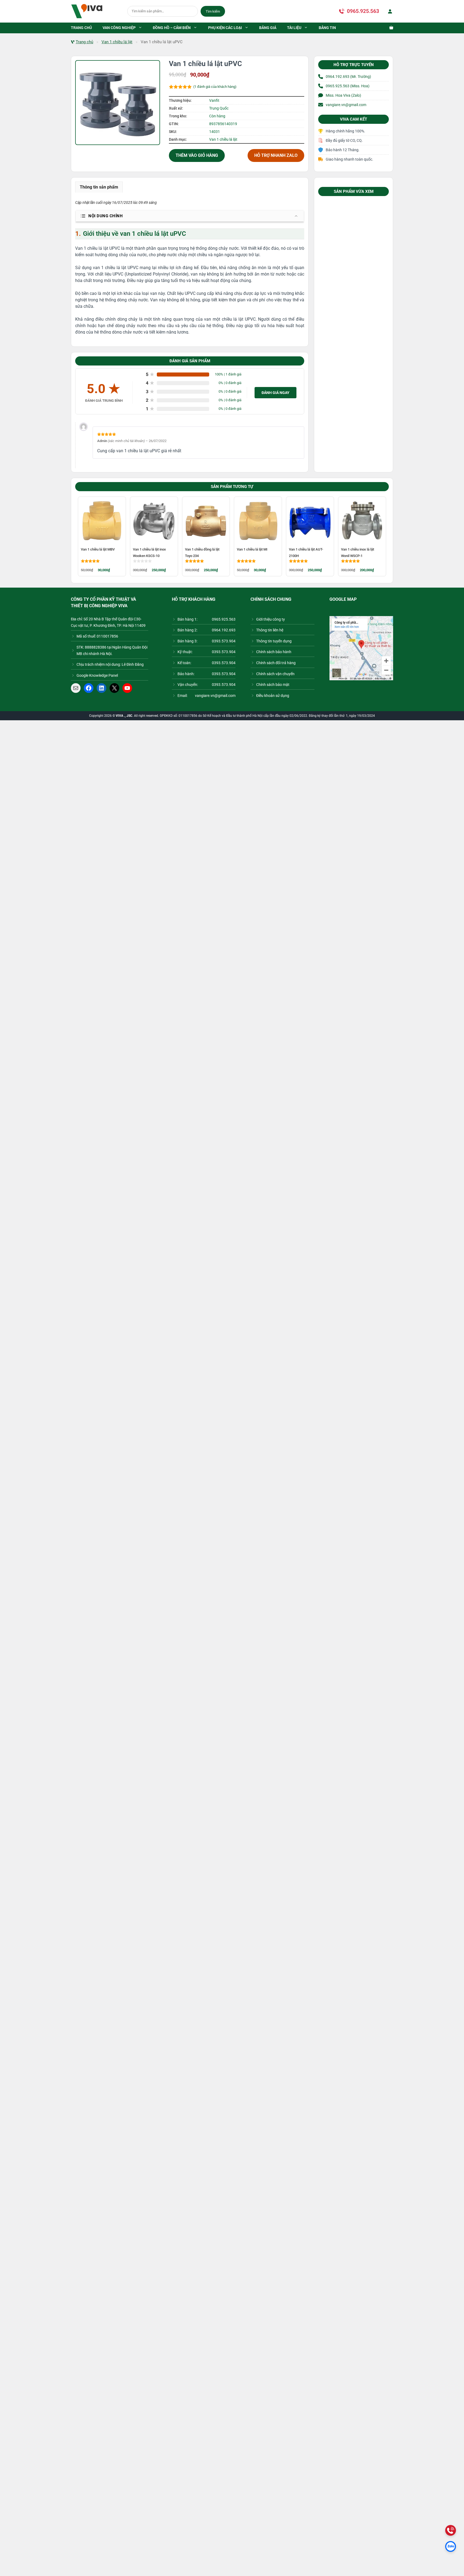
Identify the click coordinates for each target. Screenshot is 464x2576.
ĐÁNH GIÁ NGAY (275, 393)
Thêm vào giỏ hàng (197, 155)
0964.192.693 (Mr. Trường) (348, 77)
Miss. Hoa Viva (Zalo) (343, 95)
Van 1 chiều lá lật (117, 42)
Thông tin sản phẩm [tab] (99, 187)
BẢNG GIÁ (268, 28)
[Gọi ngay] (451, 2530)
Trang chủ (84, 42)
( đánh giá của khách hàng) (215, 87)
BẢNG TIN (327, 28)
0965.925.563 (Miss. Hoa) (348, 86)
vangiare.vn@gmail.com (346, 105)
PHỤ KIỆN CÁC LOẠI (225, 28)
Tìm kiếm (213, 11)
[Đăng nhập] (389, 11)
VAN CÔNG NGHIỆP (119, 28)
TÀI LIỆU (294, 28)
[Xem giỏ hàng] (389, 28)
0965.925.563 (363, 11)
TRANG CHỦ (81, 28)
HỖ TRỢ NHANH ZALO (276, 155)
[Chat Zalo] (451, 2546)
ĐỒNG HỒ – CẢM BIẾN (172, 28)
